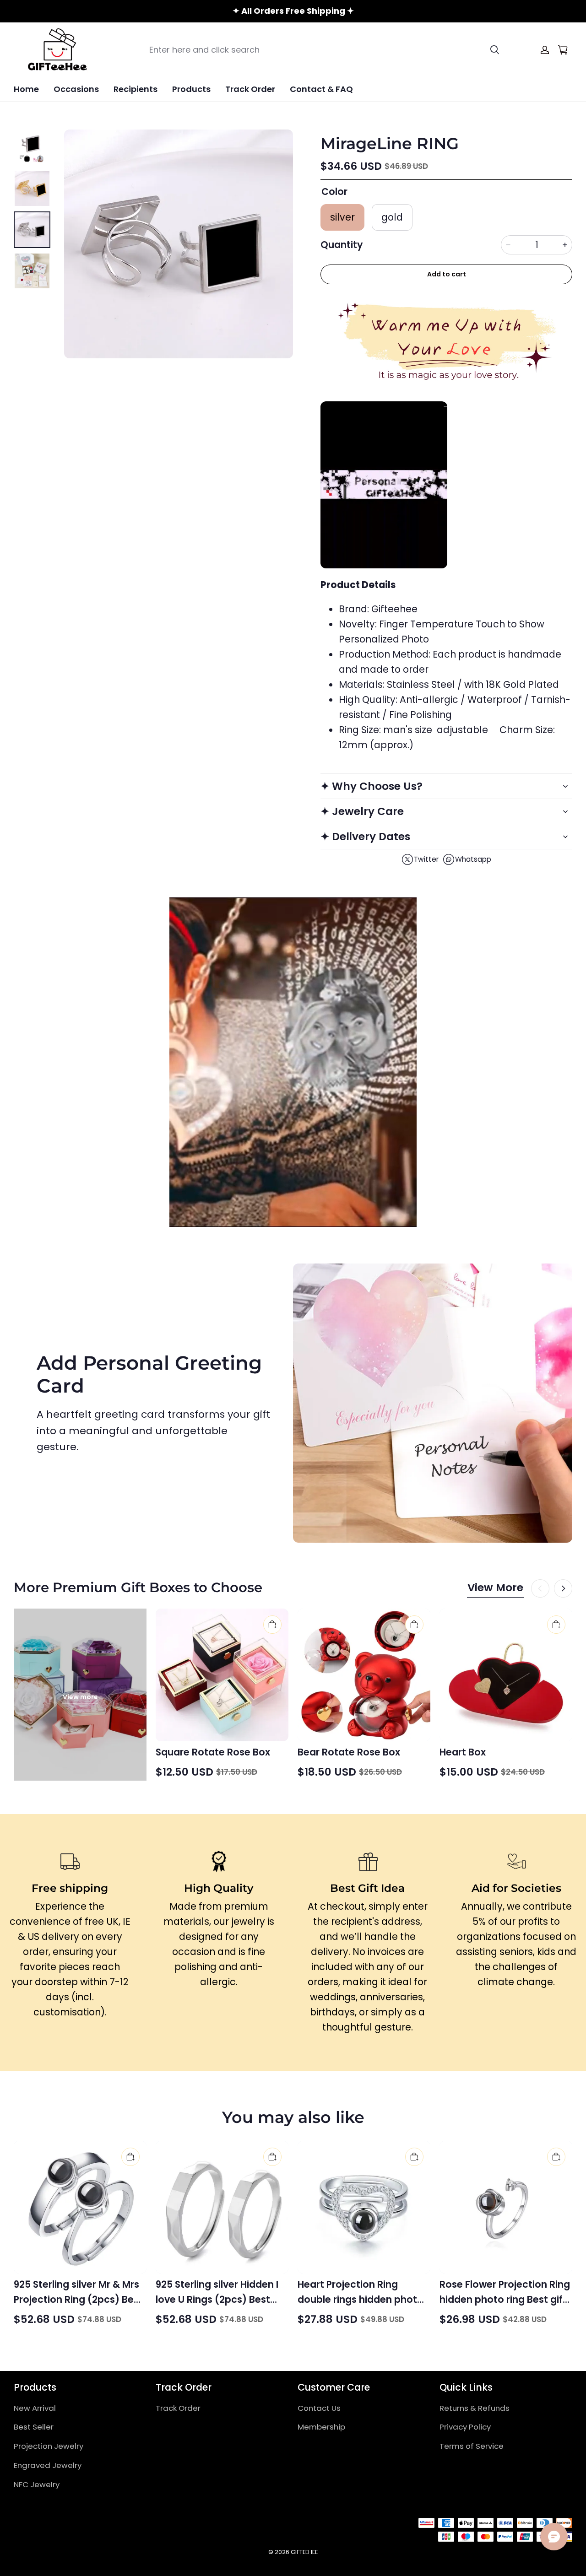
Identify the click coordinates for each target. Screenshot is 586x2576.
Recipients (136, 89)
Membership (321, 2427)
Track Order (250, 89)
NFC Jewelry (37, 2484)
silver (342, 217)
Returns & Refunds (475, 2408)
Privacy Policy (465, 2427)
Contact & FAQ (321, 89)
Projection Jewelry (49, 2446)
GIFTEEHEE (304, 2552)
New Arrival (35, 2408)
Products (191, 89)
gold (392, 217)
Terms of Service (472, 2446)
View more (80, 1697)
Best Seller (34, 2427)
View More (495, 1588)
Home (26, 89)
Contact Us (319, 2408)
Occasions (76, 89)
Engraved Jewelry (48, 2465)
